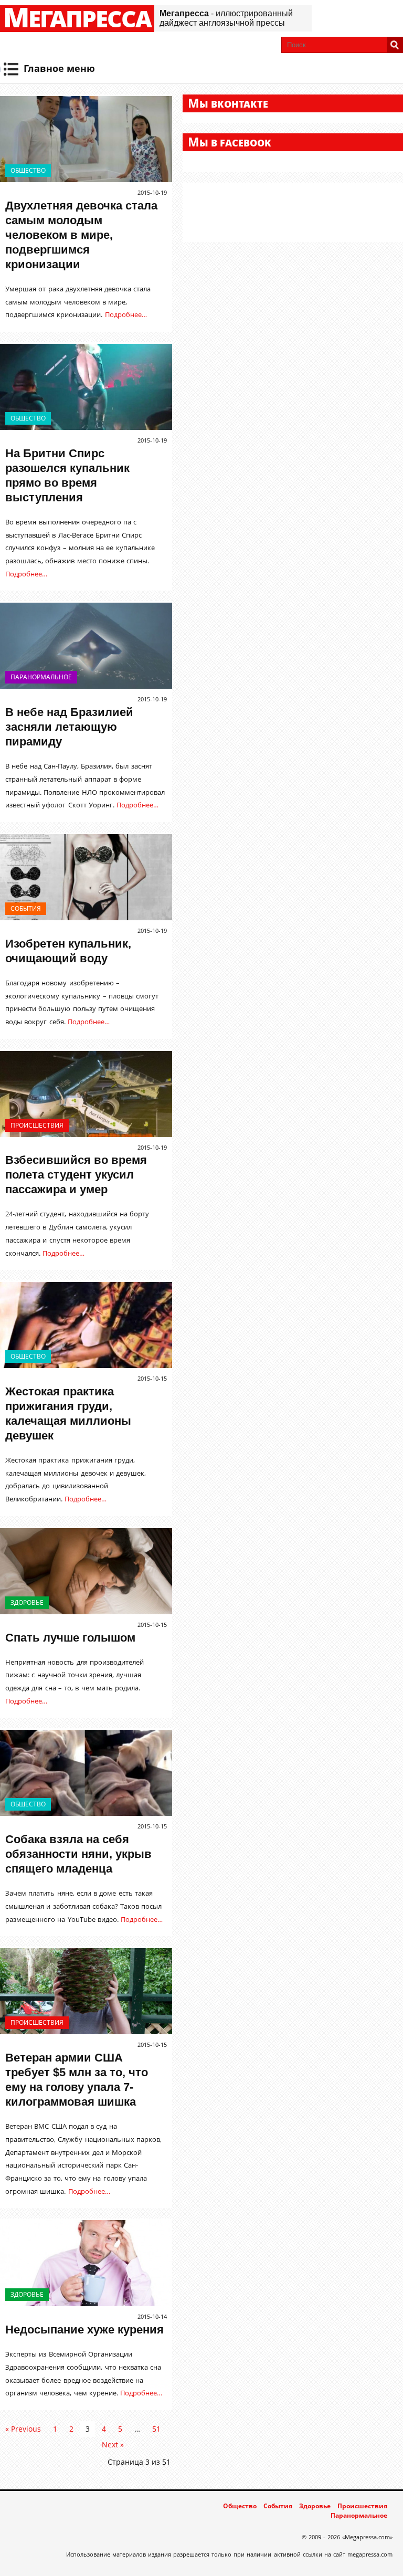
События (26, 908)
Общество (28, 170)
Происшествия (37, 1125)
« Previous (23, 2429)
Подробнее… (126, 314)
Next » (113, 2444)
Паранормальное (41, 677)
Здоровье (27, 1602)
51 (156, 2429)
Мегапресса (77, 19)
